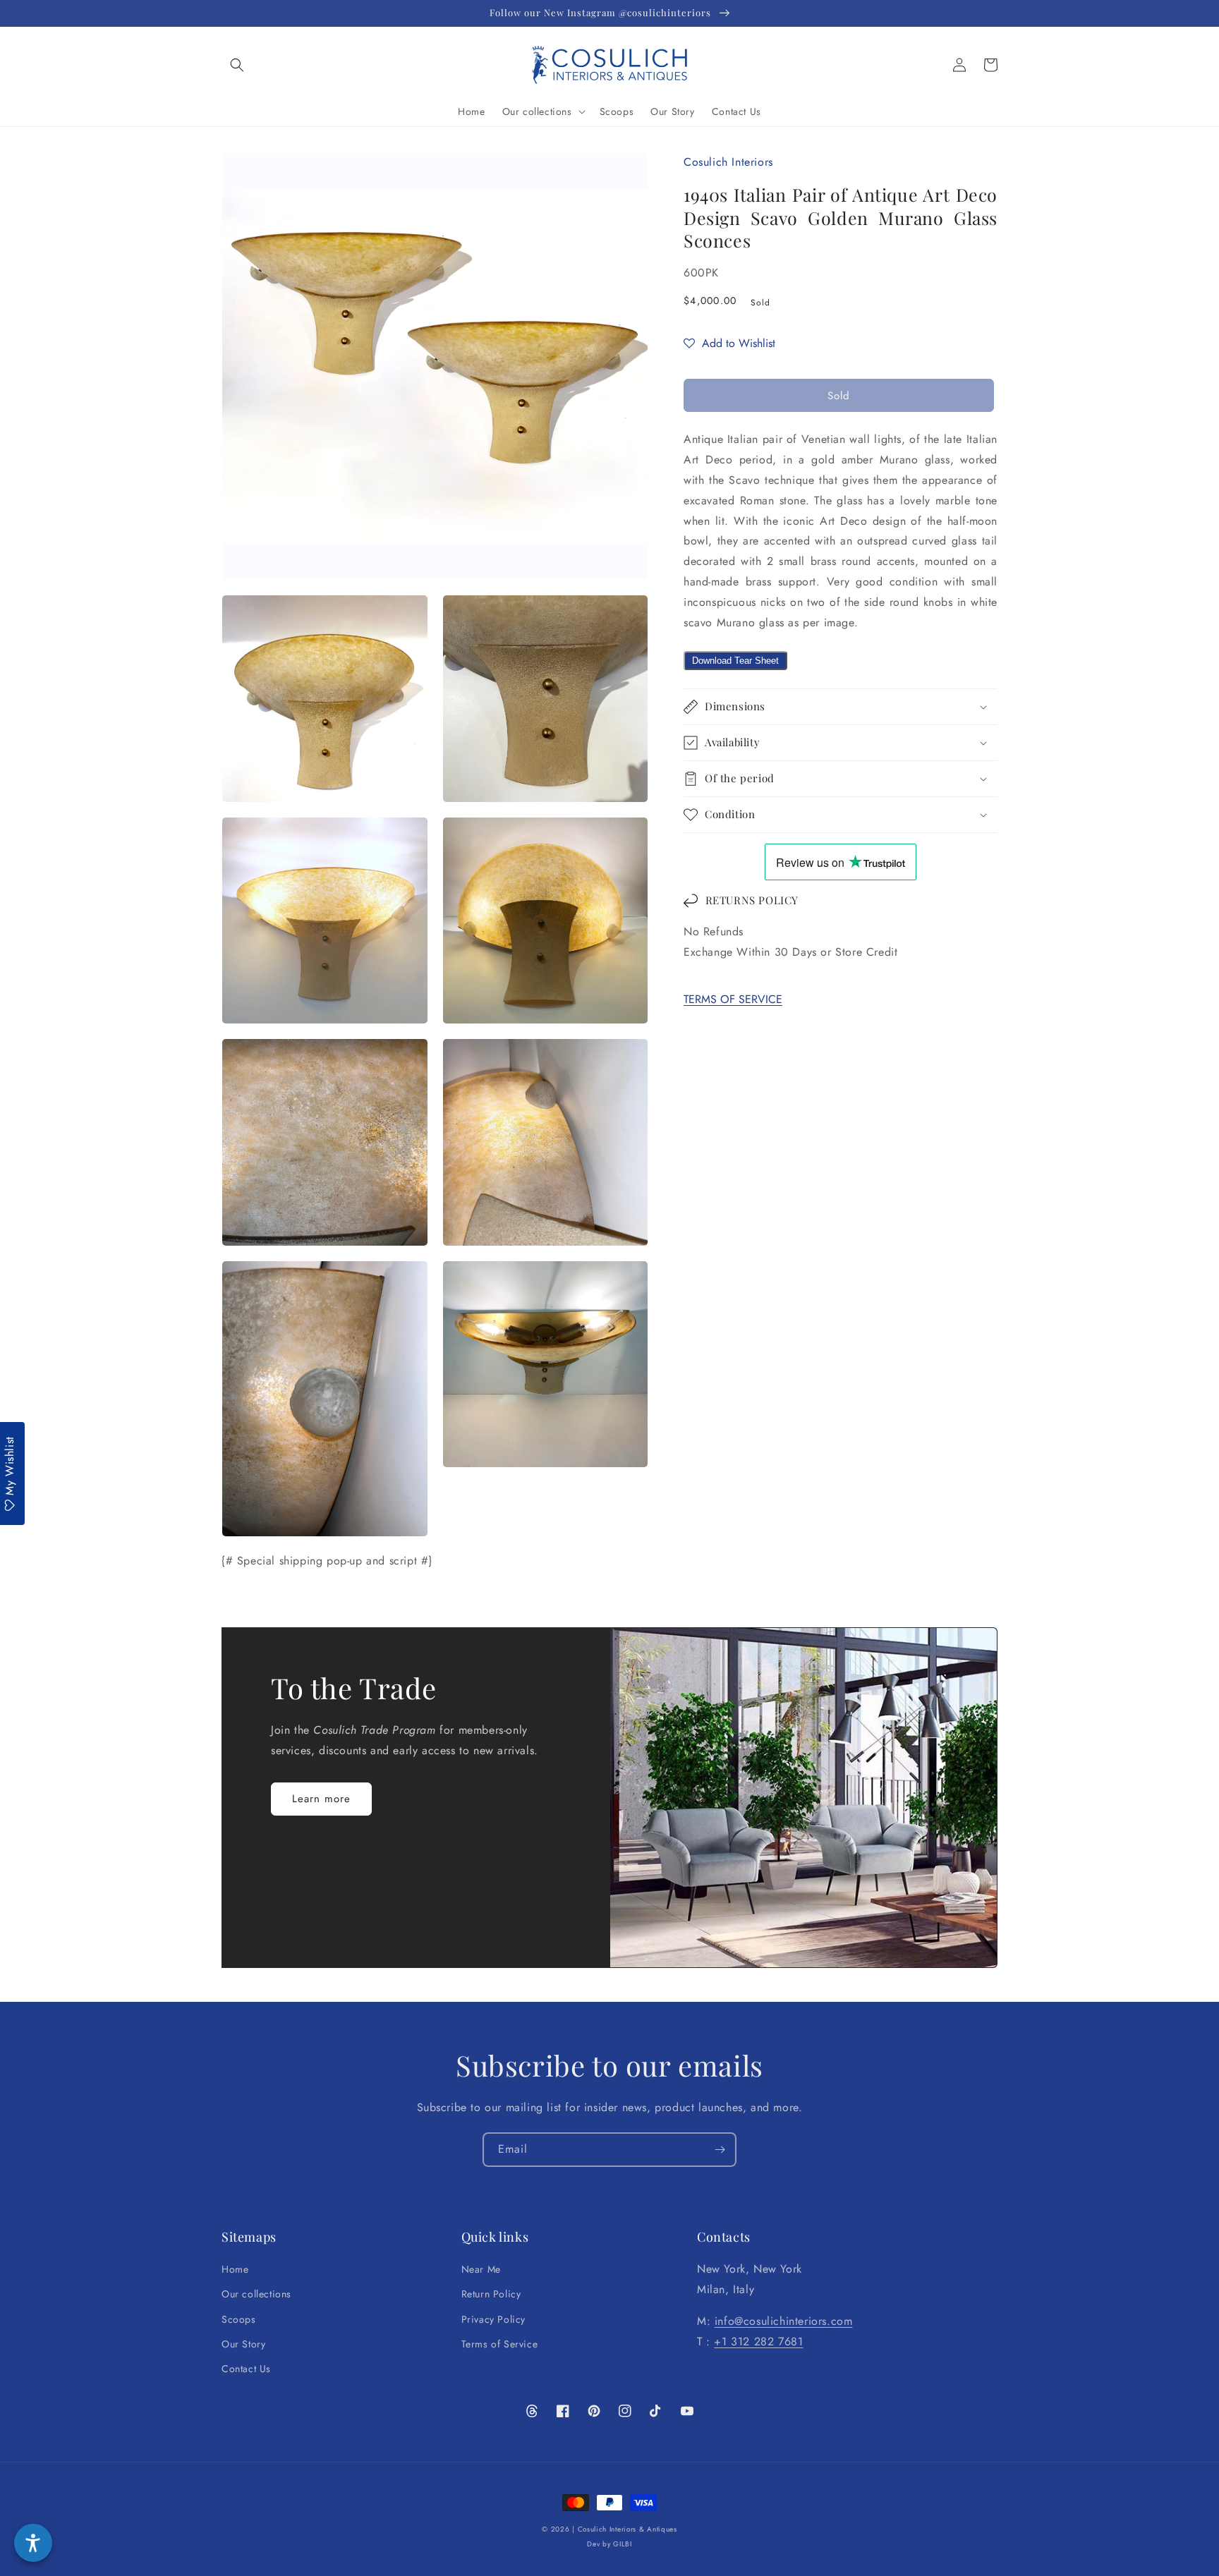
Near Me (481, 2269)
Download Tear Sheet (735, 661)
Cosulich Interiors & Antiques (627, 2529)
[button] (237, 65)
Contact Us (246, 2369)
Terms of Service (500, 2344)
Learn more (321, 1799)
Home (235, 2269)
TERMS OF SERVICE (733, 999)
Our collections (256, 2294)
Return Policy (491, 2294)
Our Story (243, 2344)
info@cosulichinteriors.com (784, 2321)
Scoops (239, 2319)
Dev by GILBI (609, 2544)
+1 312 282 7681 (758, 2341)
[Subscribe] (720, 2150)
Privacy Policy (493, 2319)
